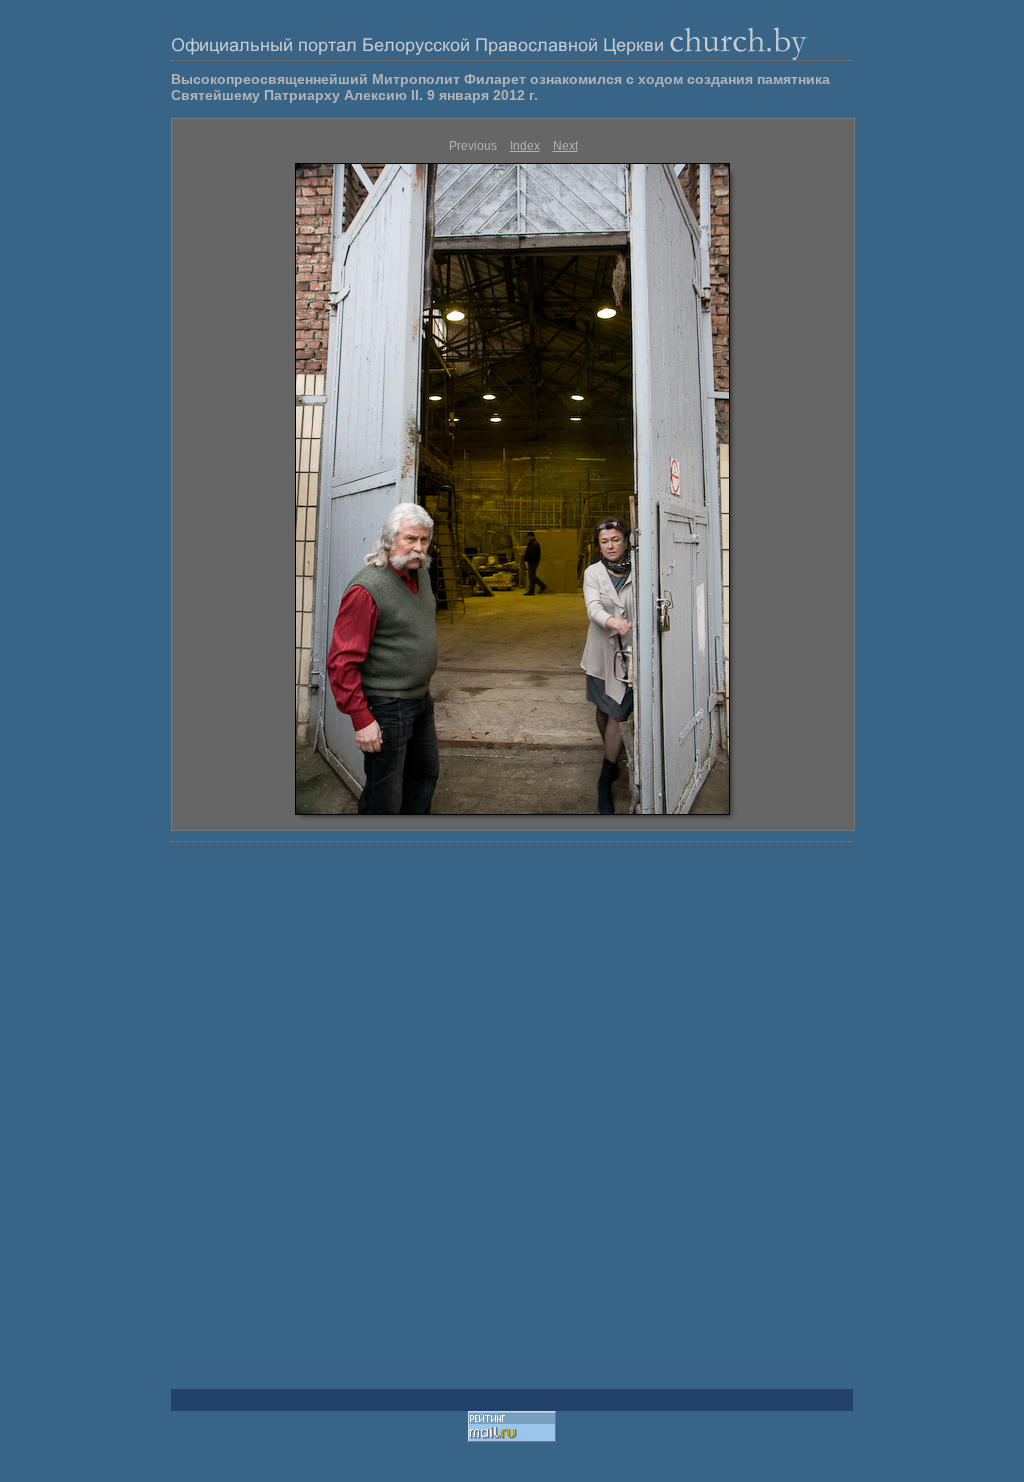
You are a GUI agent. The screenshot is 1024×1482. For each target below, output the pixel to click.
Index (525, 146)
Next (565, 146)
